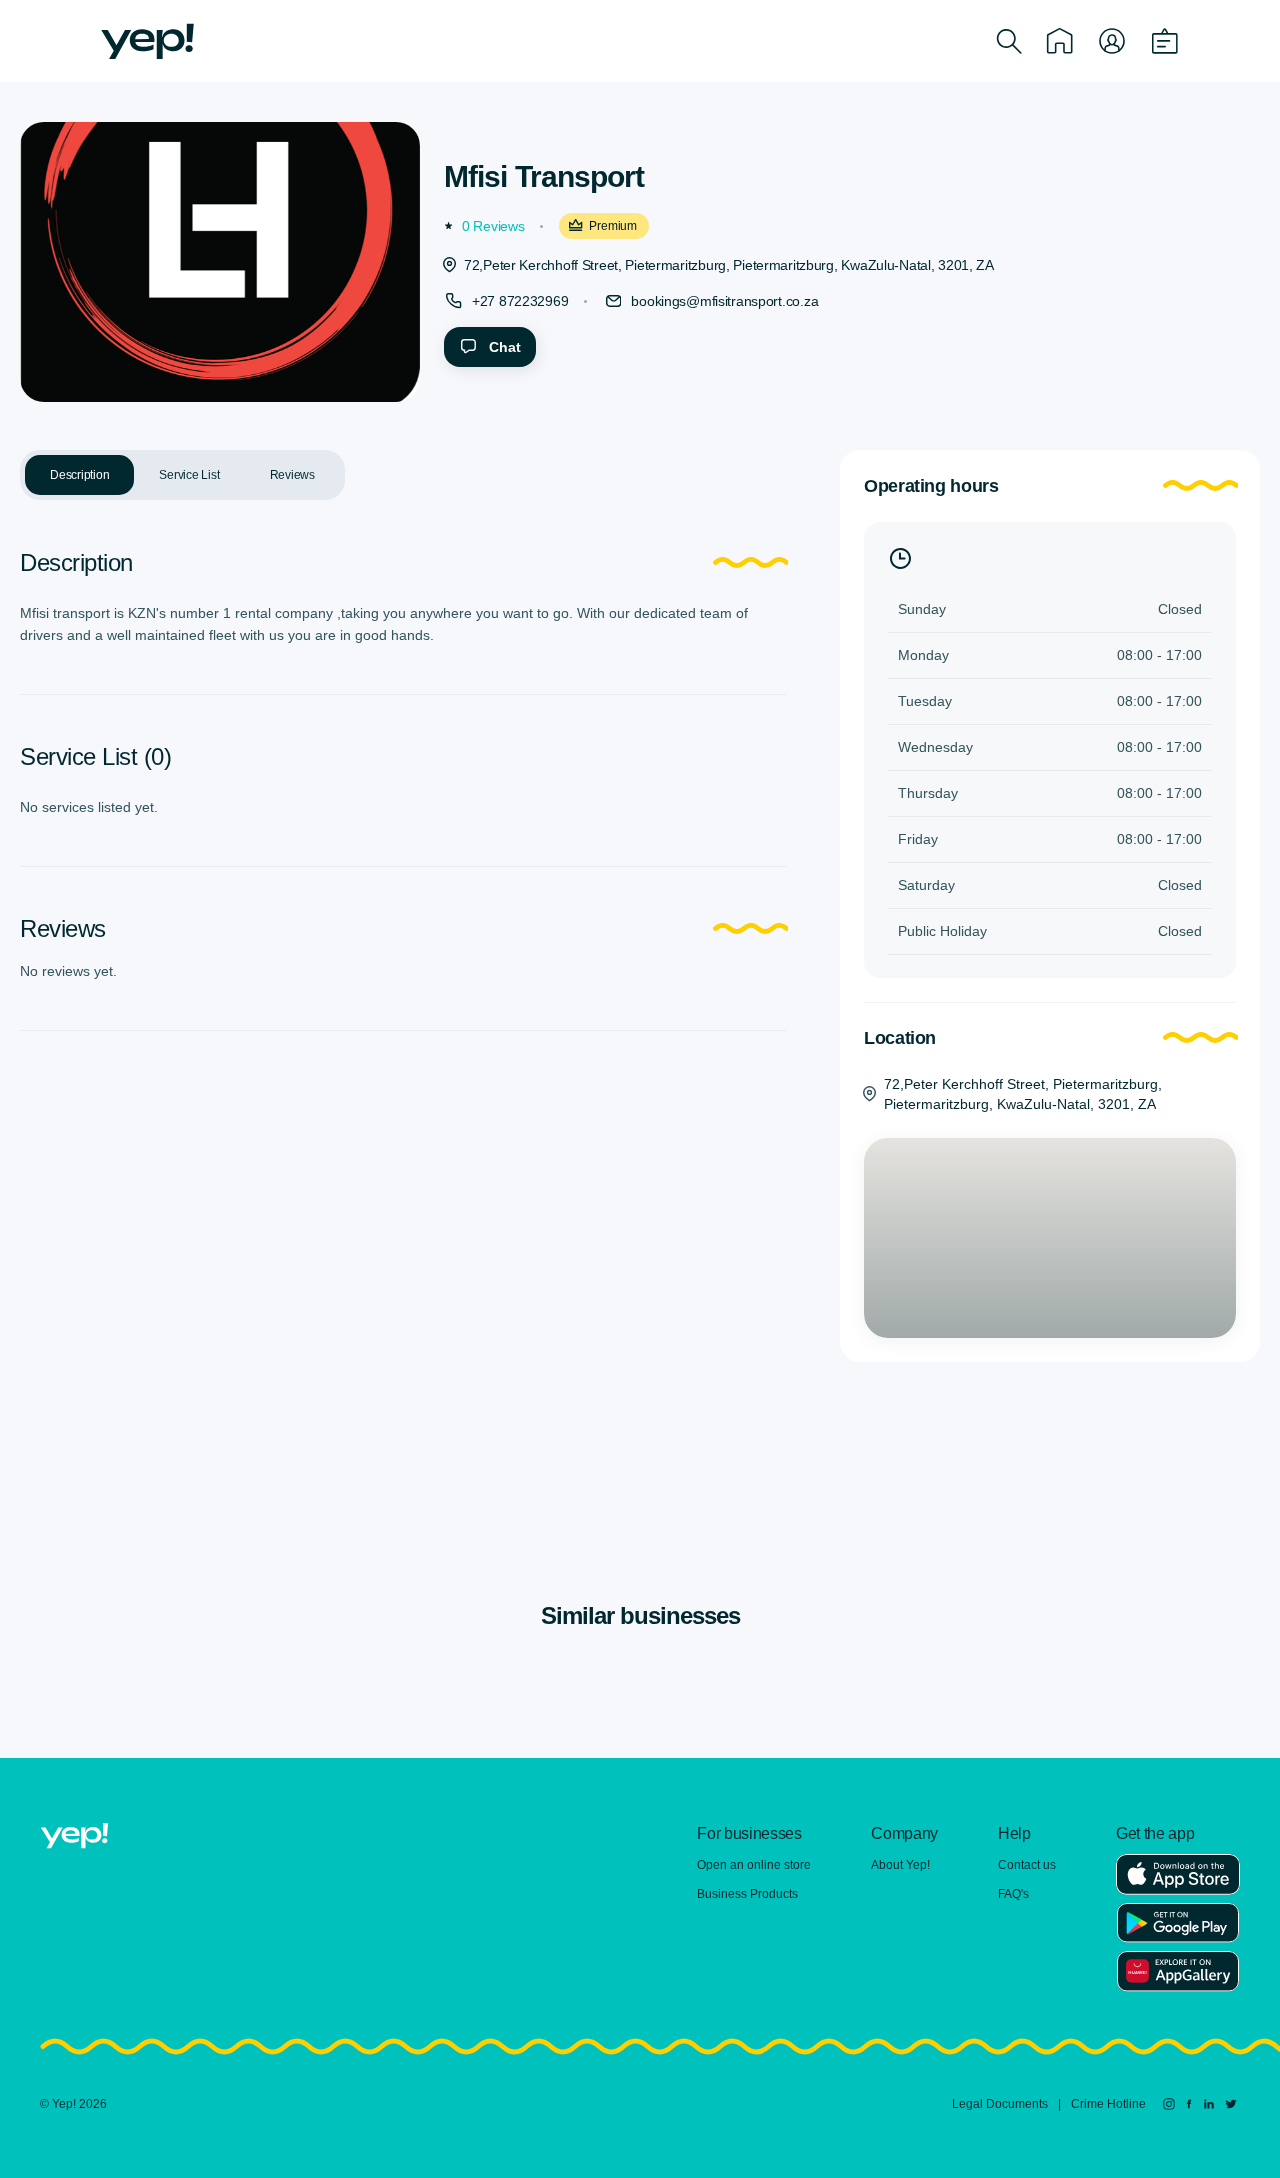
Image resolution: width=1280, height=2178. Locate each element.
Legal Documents (1000, 2104)
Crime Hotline (1108, 2104)
